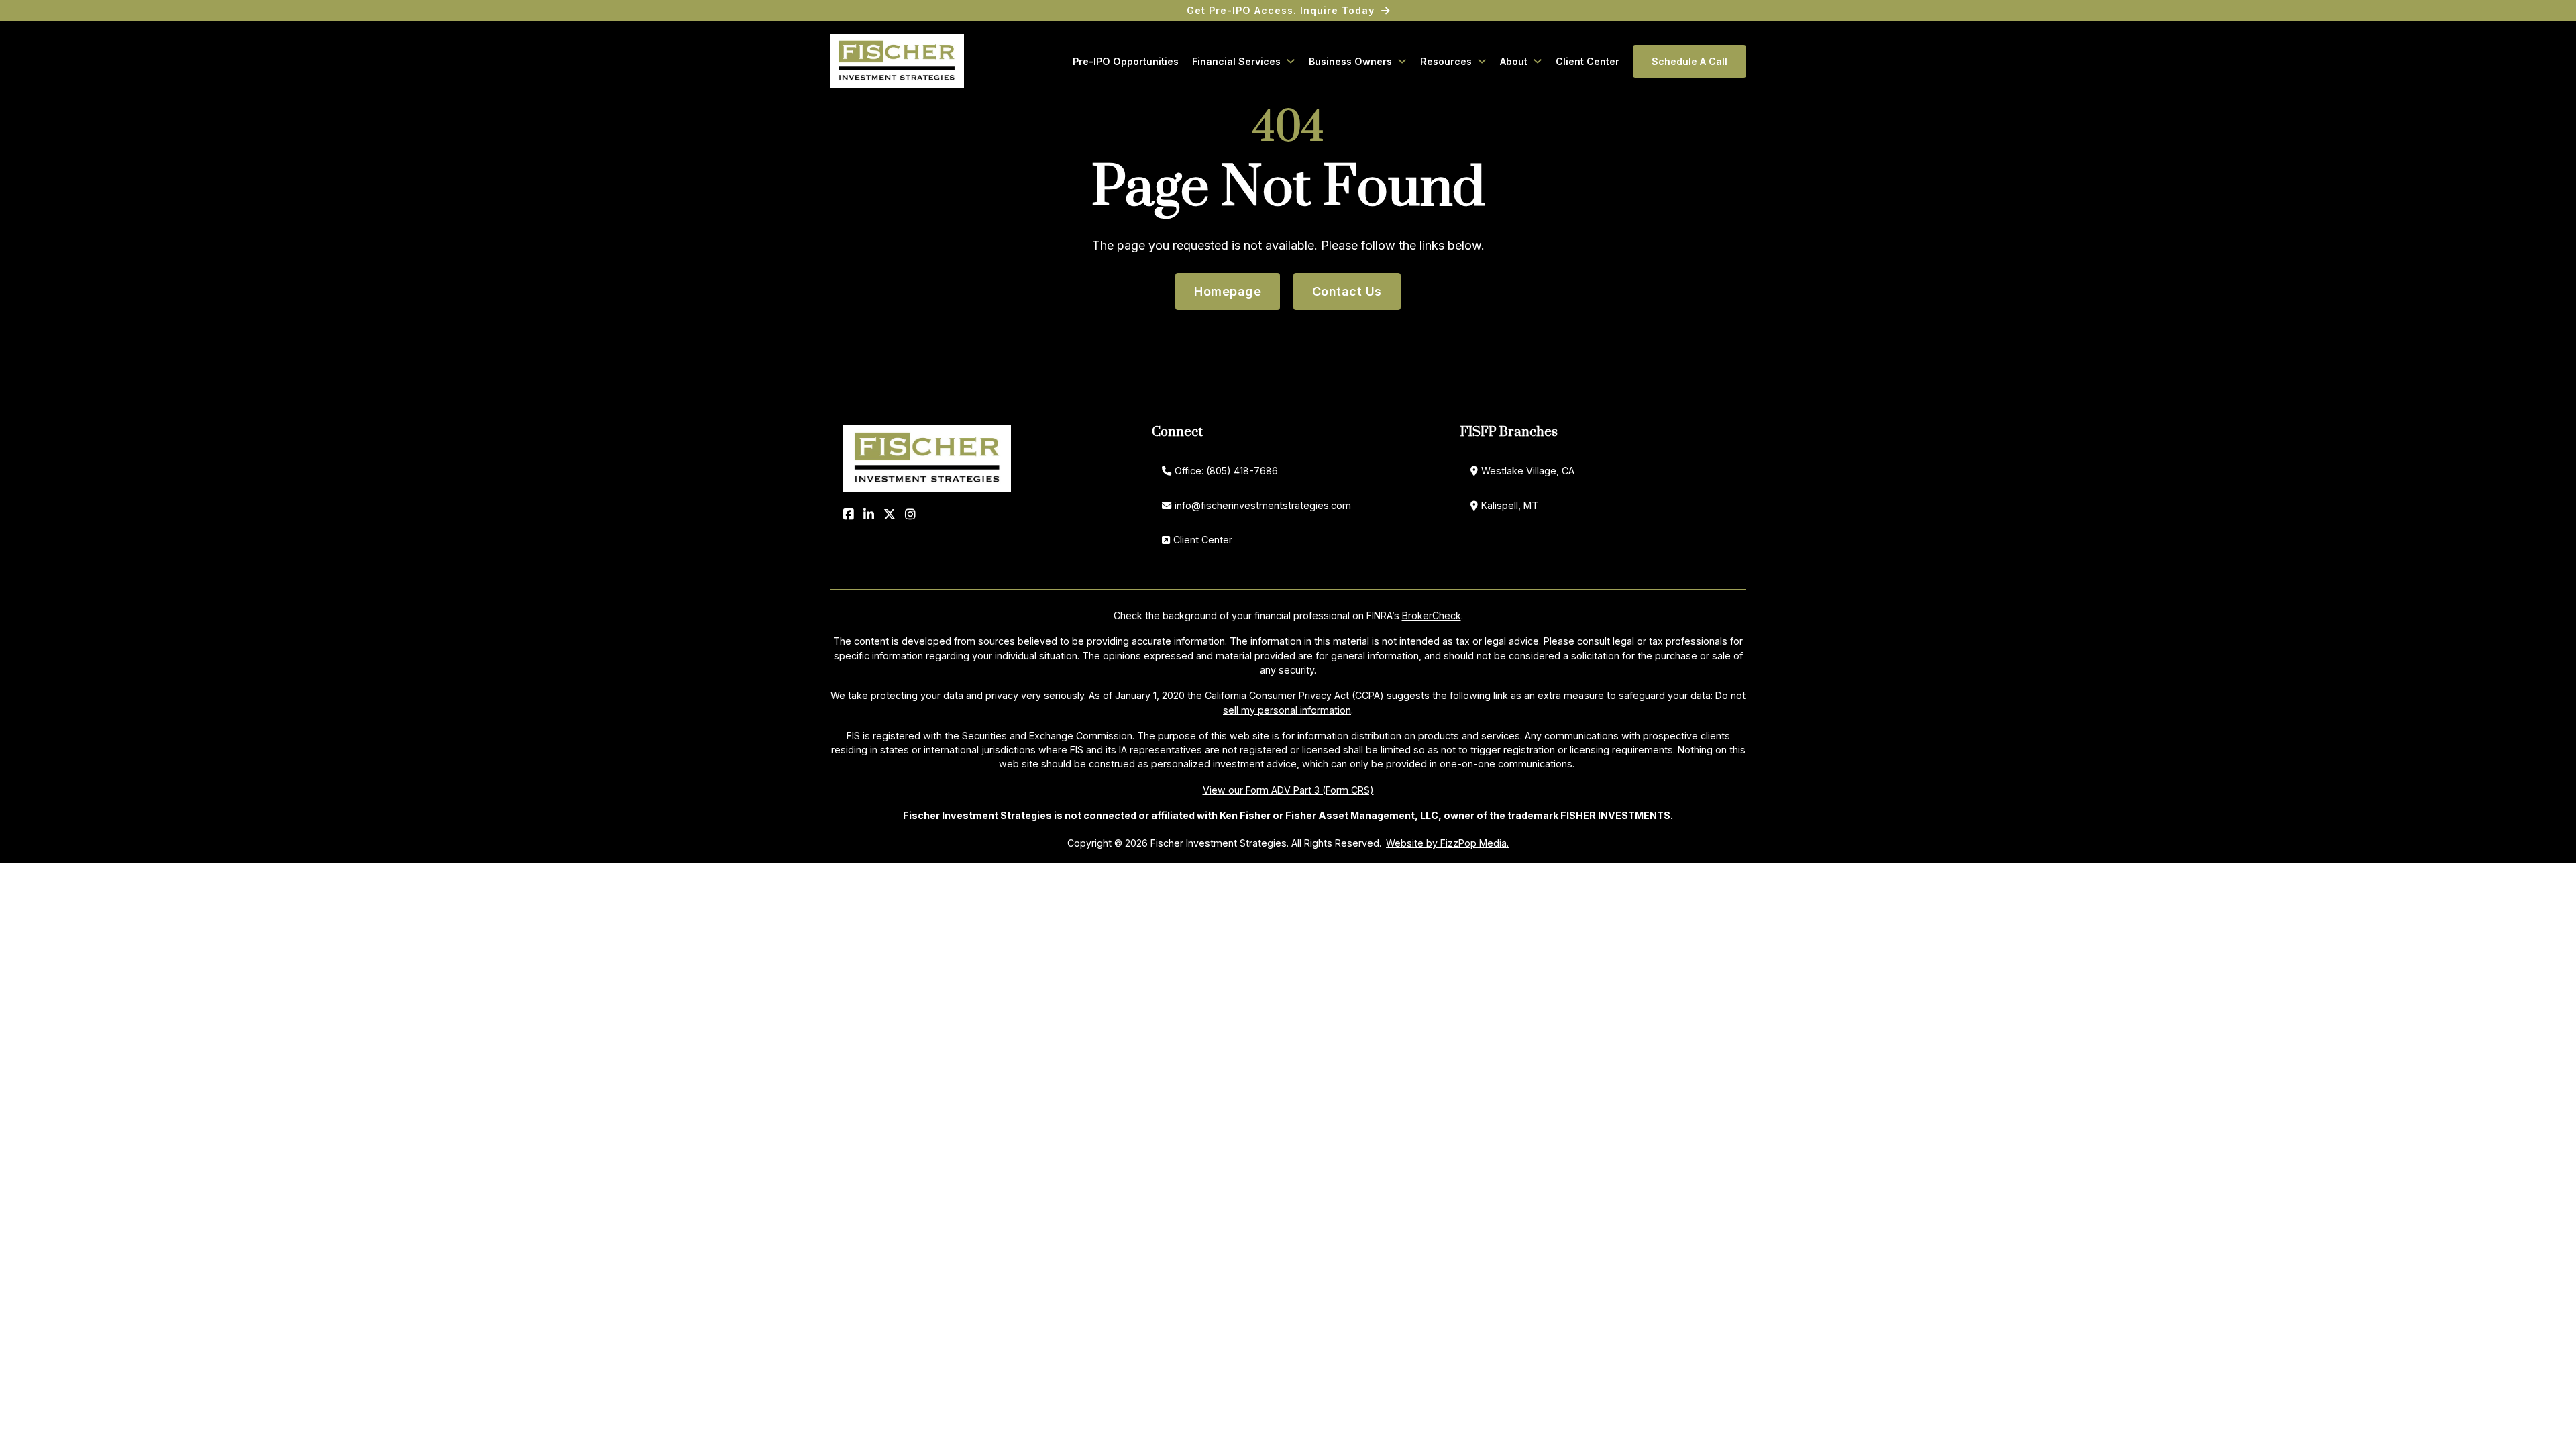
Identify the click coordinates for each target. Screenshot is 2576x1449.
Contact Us (1347, 291)
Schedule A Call (1689, 61)
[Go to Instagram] (910, 514)
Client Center (1588, 61)
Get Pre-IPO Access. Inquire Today (1281, 10)
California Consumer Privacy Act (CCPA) (1294, 695)
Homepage (1228, 291)
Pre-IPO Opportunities (1126, 61)
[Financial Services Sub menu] (1291, 61)
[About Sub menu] (1538, 61)
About (1514, 61)
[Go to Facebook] (849, 514)
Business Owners (1350, 61)
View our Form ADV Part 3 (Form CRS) (1288, 790)
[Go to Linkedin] (869, 514)
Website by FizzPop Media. (1447, 843)
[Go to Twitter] (890, 514)
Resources (1446, 61)
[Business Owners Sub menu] (1402, 61)
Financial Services (1236, 61)
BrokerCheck (1432, 615)
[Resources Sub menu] (1482, 61)
